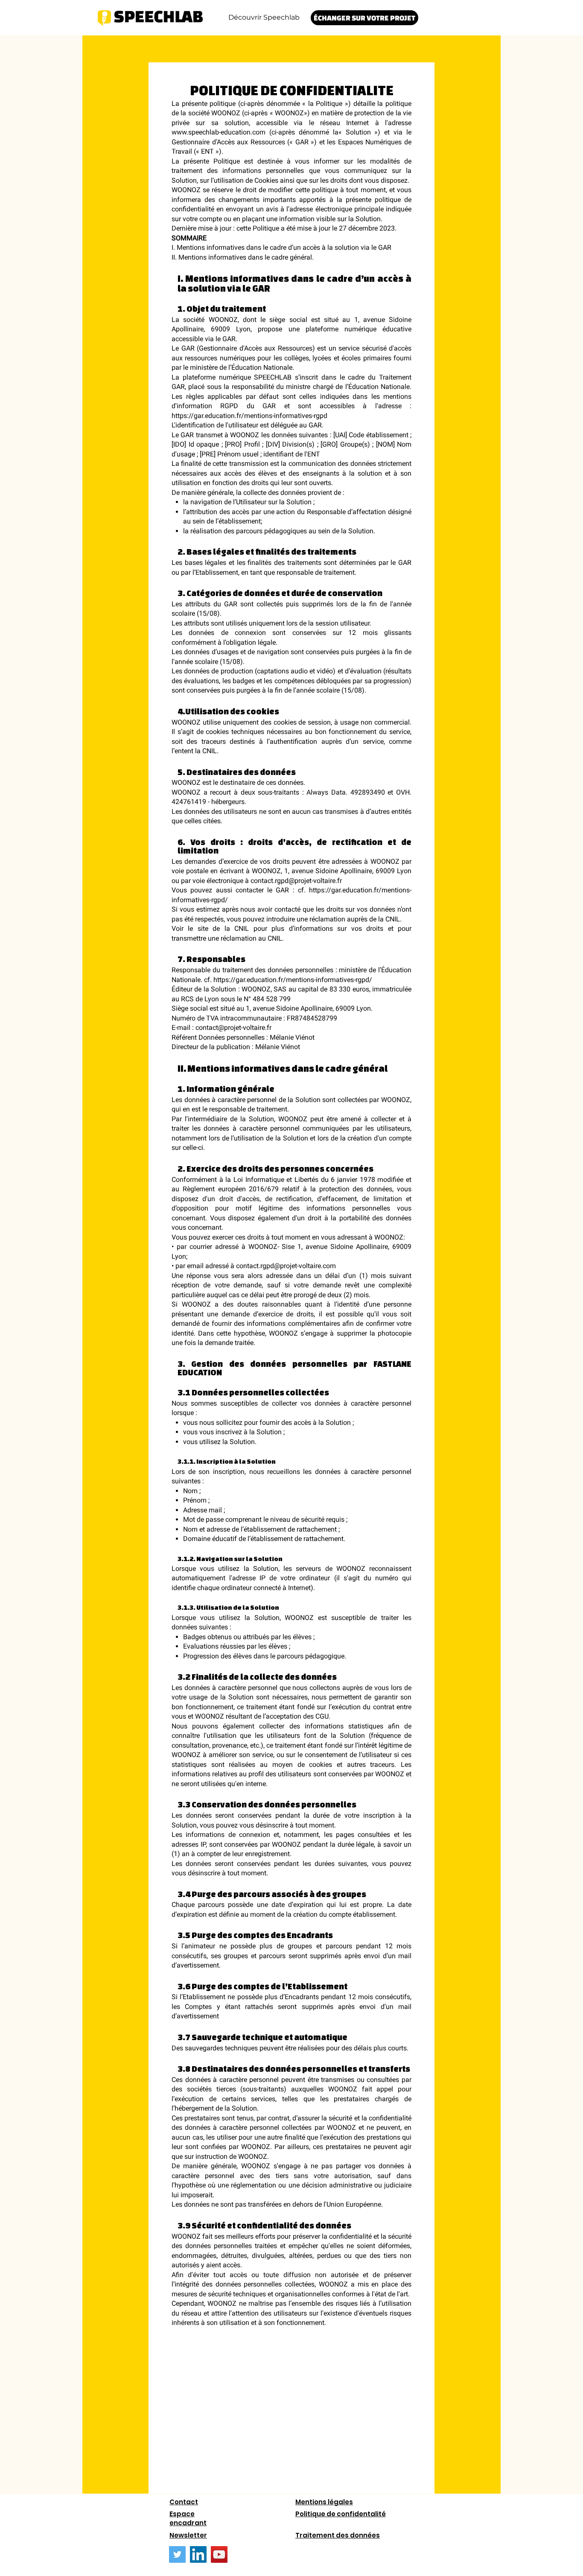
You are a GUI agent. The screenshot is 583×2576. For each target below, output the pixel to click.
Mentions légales (324, 2502)
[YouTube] (219, 2554)
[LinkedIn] (198, 2554)
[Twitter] (177, 2554)
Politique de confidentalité (341, 2514)
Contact (184, 2502)
